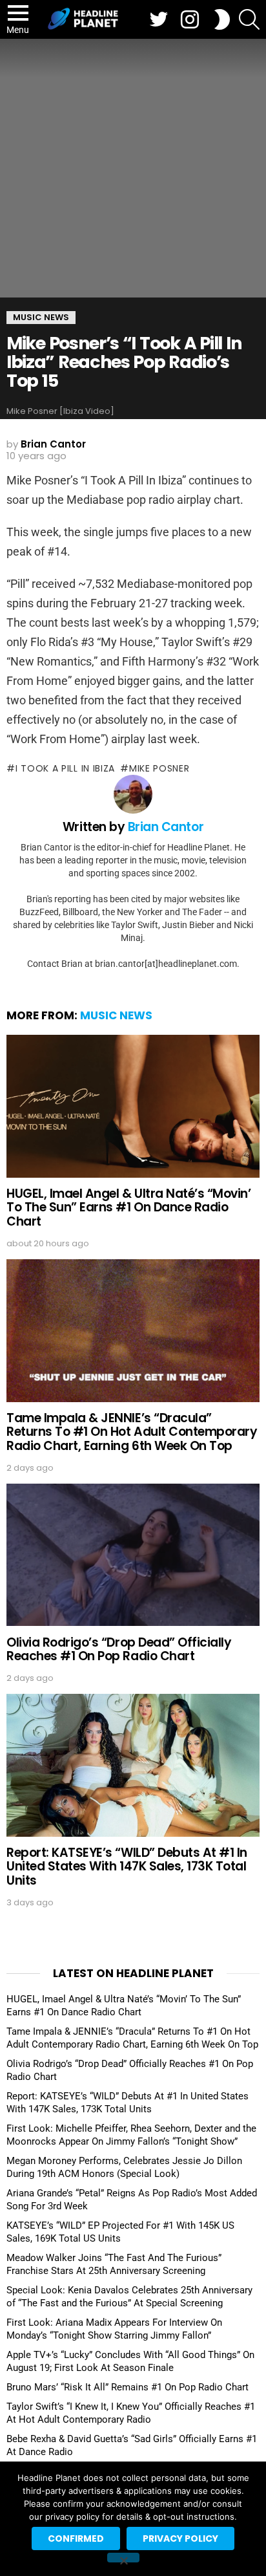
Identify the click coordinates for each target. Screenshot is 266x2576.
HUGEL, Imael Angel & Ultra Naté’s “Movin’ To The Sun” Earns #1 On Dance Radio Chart (129, 1207)
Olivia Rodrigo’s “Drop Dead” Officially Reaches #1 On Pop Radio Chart (119, 1649)
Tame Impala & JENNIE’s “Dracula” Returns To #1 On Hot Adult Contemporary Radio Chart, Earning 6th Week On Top (132, 1432)
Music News (116, 1015)
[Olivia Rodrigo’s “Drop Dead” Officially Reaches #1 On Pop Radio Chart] (133, 1555)
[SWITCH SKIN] (222, 19)
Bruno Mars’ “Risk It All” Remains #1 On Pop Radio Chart (128, 2387)
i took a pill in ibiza (65, 768)
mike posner (159, 768)
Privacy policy (180, 2538)
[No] (123, 2558)
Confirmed (76, 2538)
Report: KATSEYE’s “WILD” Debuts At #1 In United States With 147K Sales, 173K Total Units (127, 1867)
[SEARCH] (249, 19)
